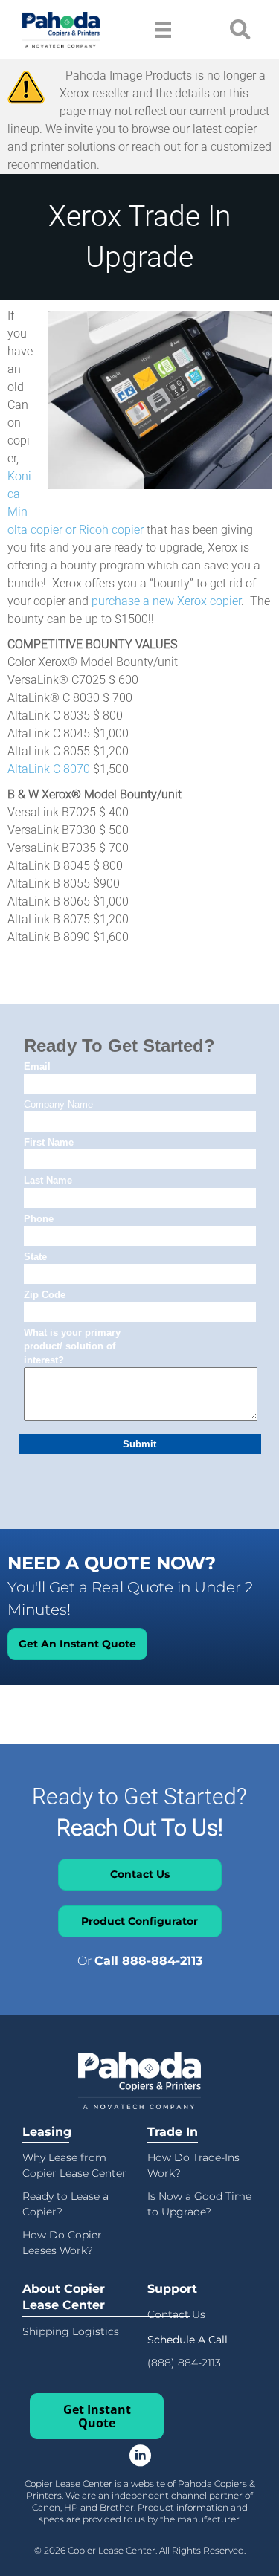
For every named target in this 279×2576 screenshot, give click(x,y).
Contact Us (176, 2314)
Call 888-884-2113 (148, 1961)
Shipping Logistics (71, 2331)
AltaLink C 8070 (49, 769)
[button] (187, 2339)
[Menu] (163, 30)
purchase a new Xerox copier (166, 601)
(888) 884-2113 (184, 2363)
